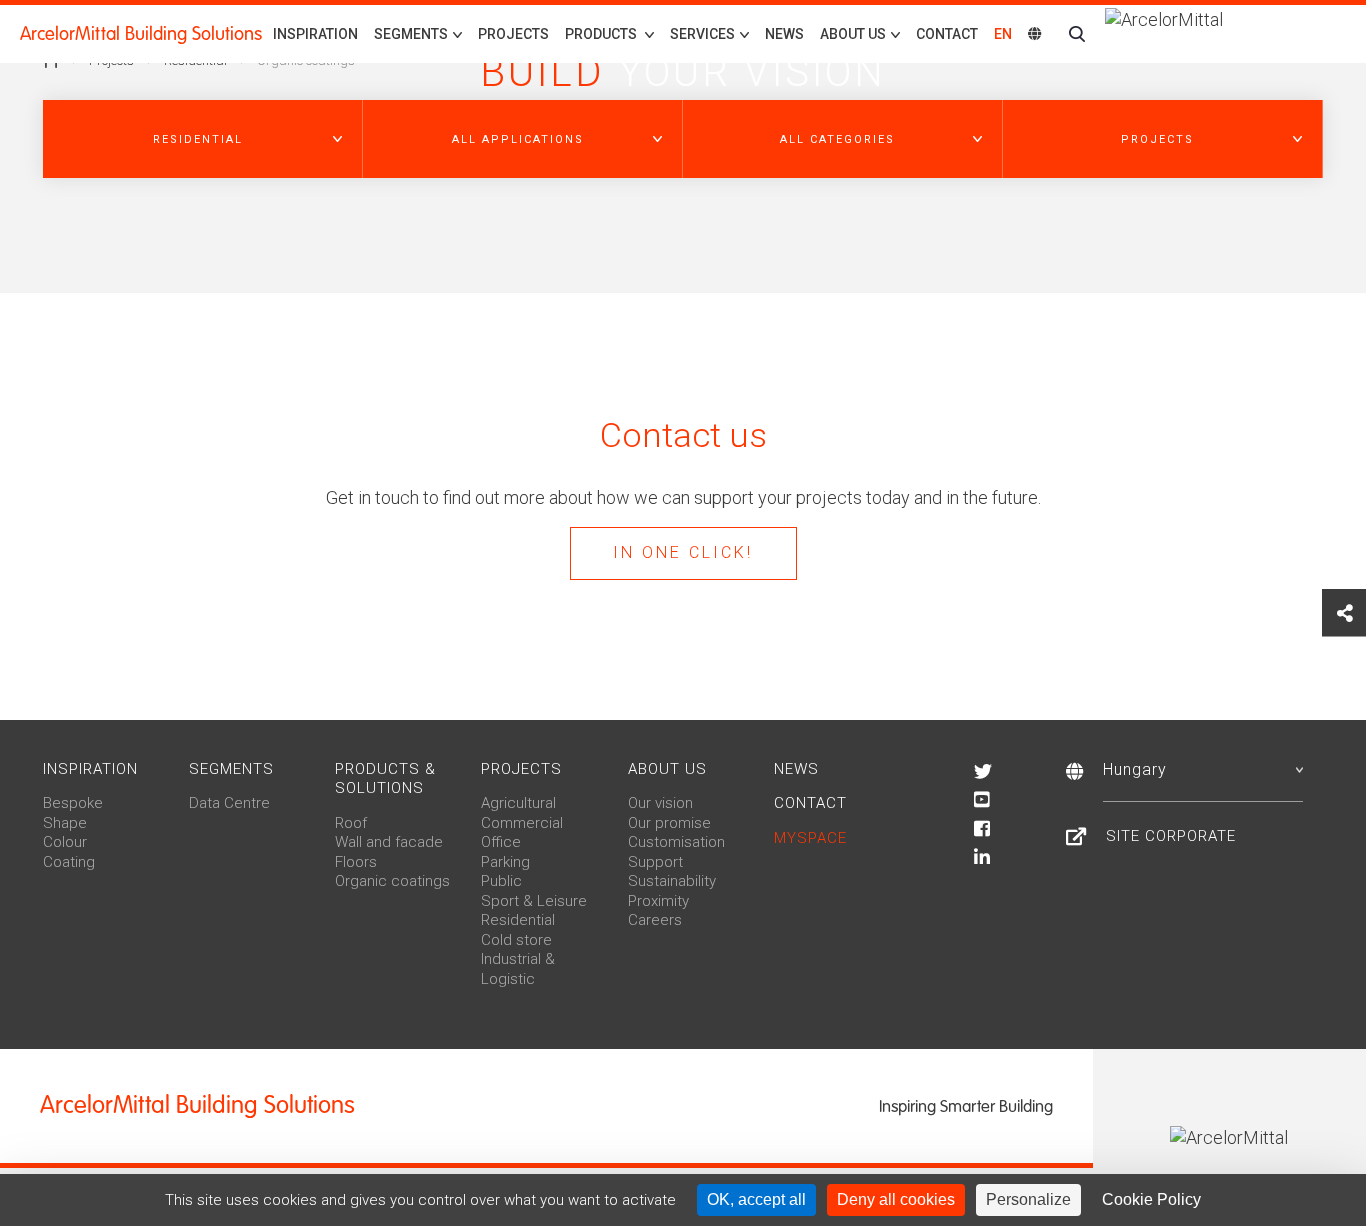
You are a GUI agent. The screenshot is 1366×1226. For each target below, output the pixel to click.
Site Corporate (1171, 836)
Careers (655, 920)
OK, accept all (756, 1199)
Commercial (522, 823)
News (784, 34)
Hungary (1135, 769)
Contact (947, 34)
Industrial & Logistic (518, 969)
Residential (518, 920)
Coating (69, 862)
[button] (203, 139)
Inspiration (315, 34)
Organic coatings (392, 881)
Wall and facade (389, 842)
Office (501, 842)
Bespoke (73, 803)
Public (501, 881)
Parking (505, 862)
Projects (513, 34)
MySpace (810, 838)
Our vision (660, 803)
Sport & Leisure (534, 901)
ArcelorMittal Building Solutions (141, 34)
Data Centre (229, 803)
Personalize (1028, 1199)
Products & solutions (385, 779)
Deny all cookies (896, 1199)
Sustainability (672, 881)
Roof (351, 823)
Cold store (516, 940)
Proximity (658, 901)
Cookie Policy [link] (1151, 1199)
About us (667, 769)
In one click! (683, 552)
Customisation (676, 842)
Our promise (669, 823)
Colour (65, 842)
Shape (65, 823)
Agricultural (518, 803)
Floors (356, 862)
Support (655, 862)
